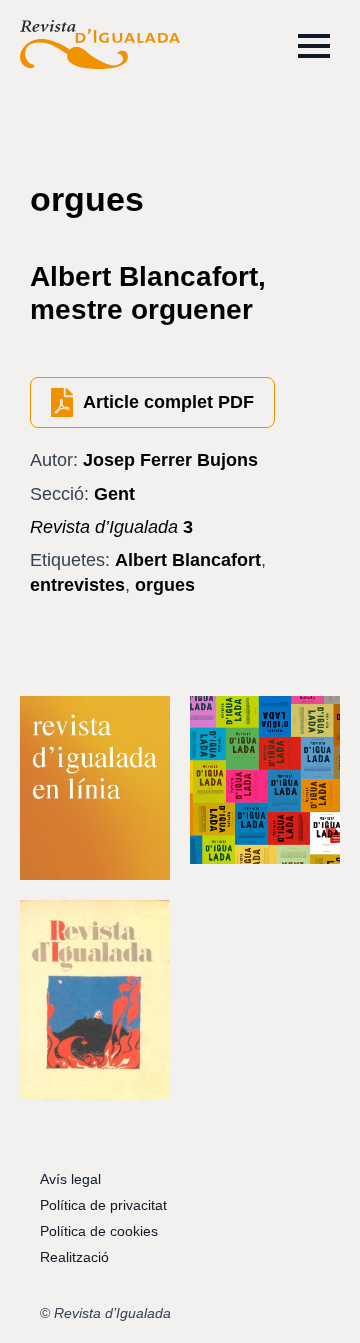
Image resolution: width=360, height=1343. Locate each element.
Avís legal (70, 1179)
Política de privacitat (103, 1205)
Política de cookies (99, 1231)
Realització (74, 1257)
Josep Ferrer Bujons (170, 460)
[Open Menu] (314, 46)
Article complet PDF (168, 402)
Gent (114, 494)
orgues (165, 585)
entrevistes (77, 585)
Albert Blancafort (188, 560)
